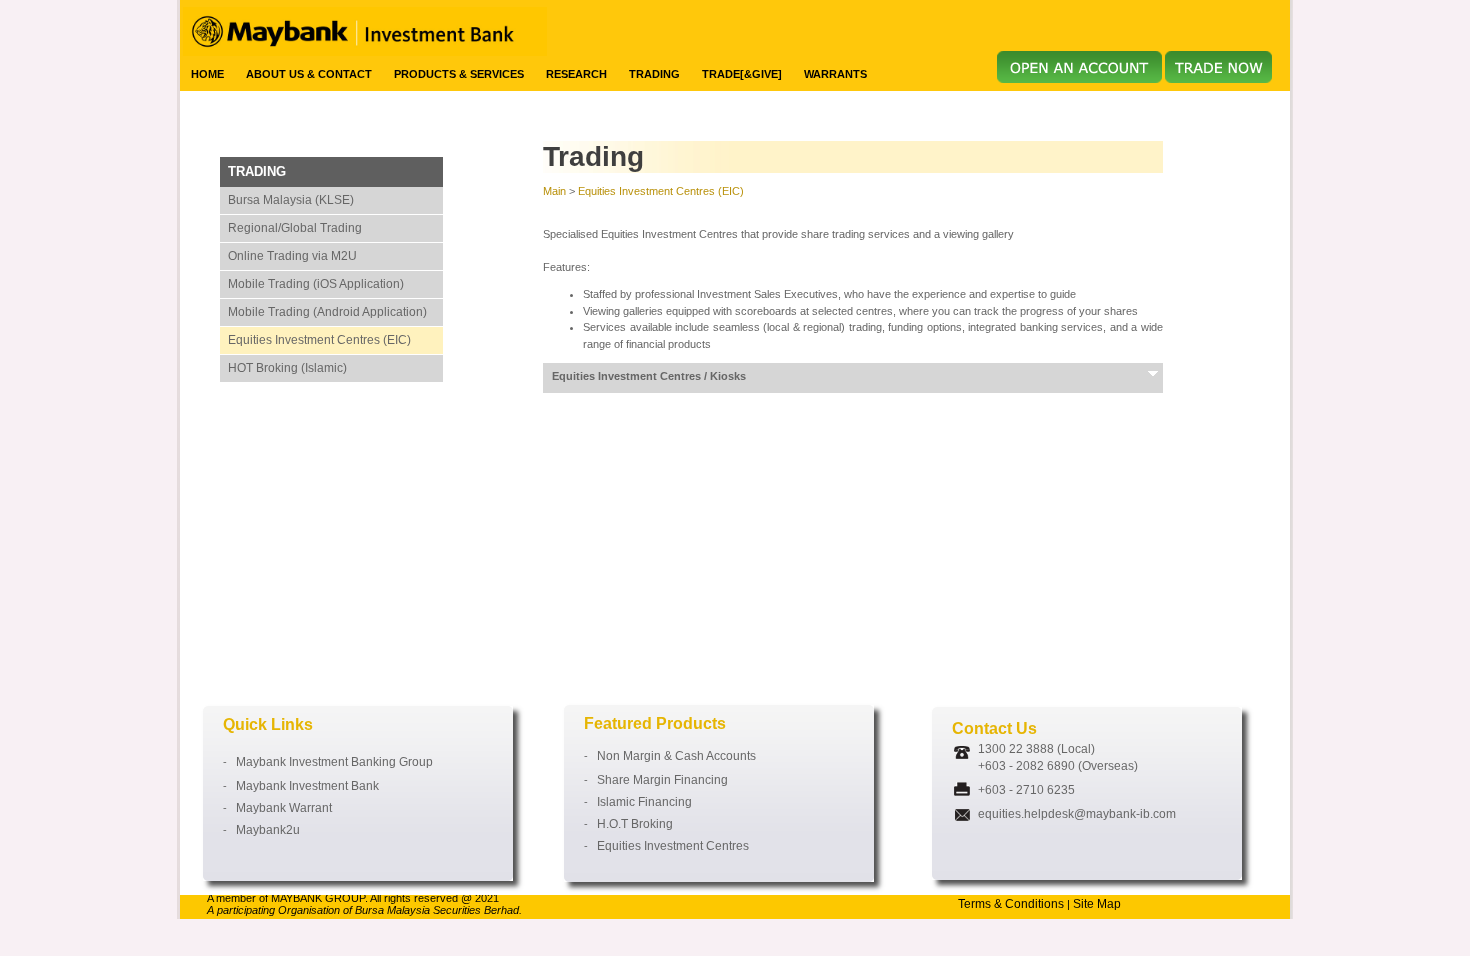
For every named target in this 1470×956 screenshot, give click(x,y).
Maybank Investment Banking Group (330, 762)
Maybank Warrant (279, 808)
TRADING (257, 171)
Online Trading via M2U (292, 256)
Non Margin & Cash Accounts (672, 756)
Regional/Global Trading (295, 228)
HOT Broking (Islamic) (287, 368)
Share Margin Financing (658, 780)
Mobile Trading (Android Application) (327, 312)
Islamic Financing (640, 802)
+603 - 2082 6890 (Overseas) (1058, 766)
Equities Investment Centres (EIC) (319, 340)
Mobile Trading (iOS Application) (316, 284)
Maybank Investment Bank (303, 786)
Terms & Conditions (1011, 904)
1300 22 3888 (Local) (1036, 749)
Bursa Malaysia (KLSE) (291, 200)
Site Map (1097, 904)
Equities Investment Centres (668, 846)
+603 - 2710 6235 (1026, 790)
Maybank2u (263, 830)
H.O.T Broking (630, 824)
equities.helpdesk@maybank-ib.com (1077, 814)
